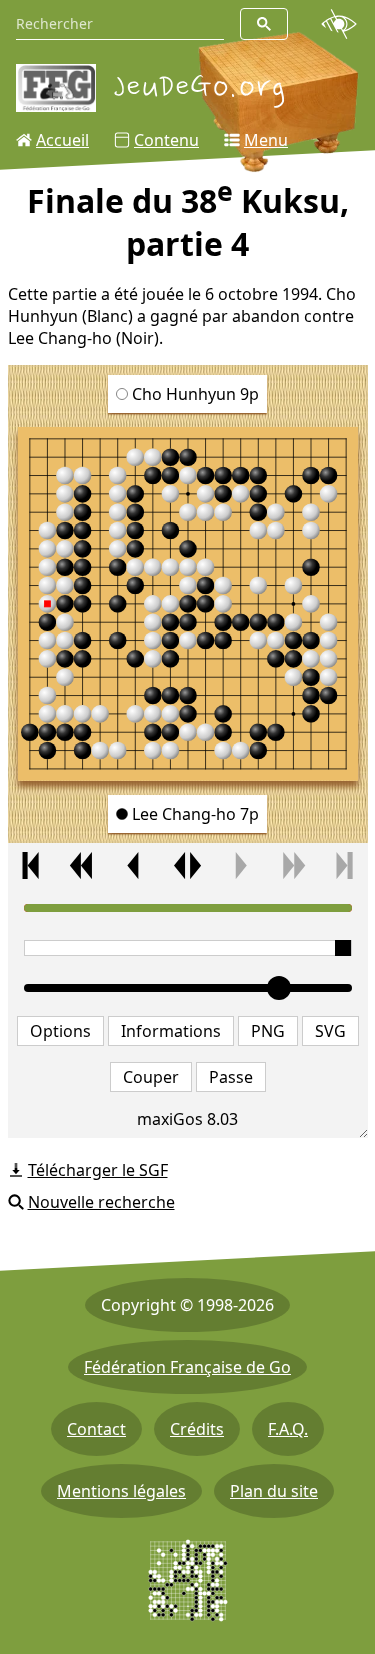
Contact (96, 1429)
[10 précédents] (82, 865)
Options (60, 1031)
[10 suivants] (292, 865)
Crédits (197, 1429)
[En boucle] (187, 865)
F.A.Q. (288, 1429)
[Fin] (344, 865)
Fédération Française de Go (187, 1367)
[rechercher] (264, 24)
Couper (151, 1077)
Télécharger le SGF (98, 1170)
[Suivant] (239, 865)
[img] (188, 604)
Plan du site (274, 1491)
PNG (268, 1031)
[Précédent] (134, 865)
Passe (231, 1077)
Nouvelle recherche (101, 1202)
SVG (330, 1031)
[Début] (30, 865)
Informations (171, 1031)
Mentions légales (121, 1491)
